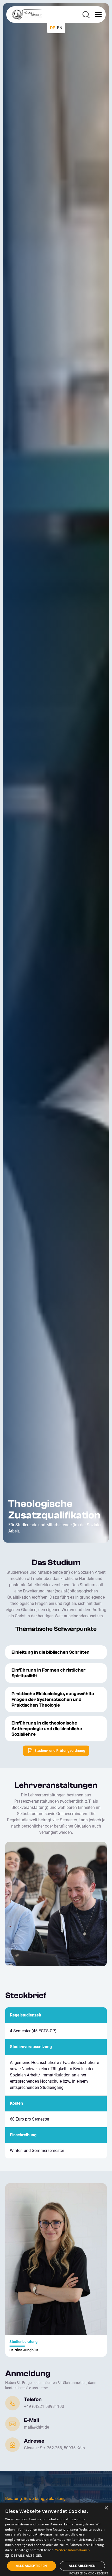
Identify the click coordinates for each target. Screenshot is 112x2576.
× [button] (106, 2508)
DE (52, 28)
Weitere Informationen (72, 2550)
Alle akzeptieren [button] (31, 2566)
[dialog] (56, 2539)
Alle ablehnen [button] (82, 2566)
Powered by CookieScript (89, 2573)
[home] (26, 15)
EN (60, 28)
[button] (97, 15)
